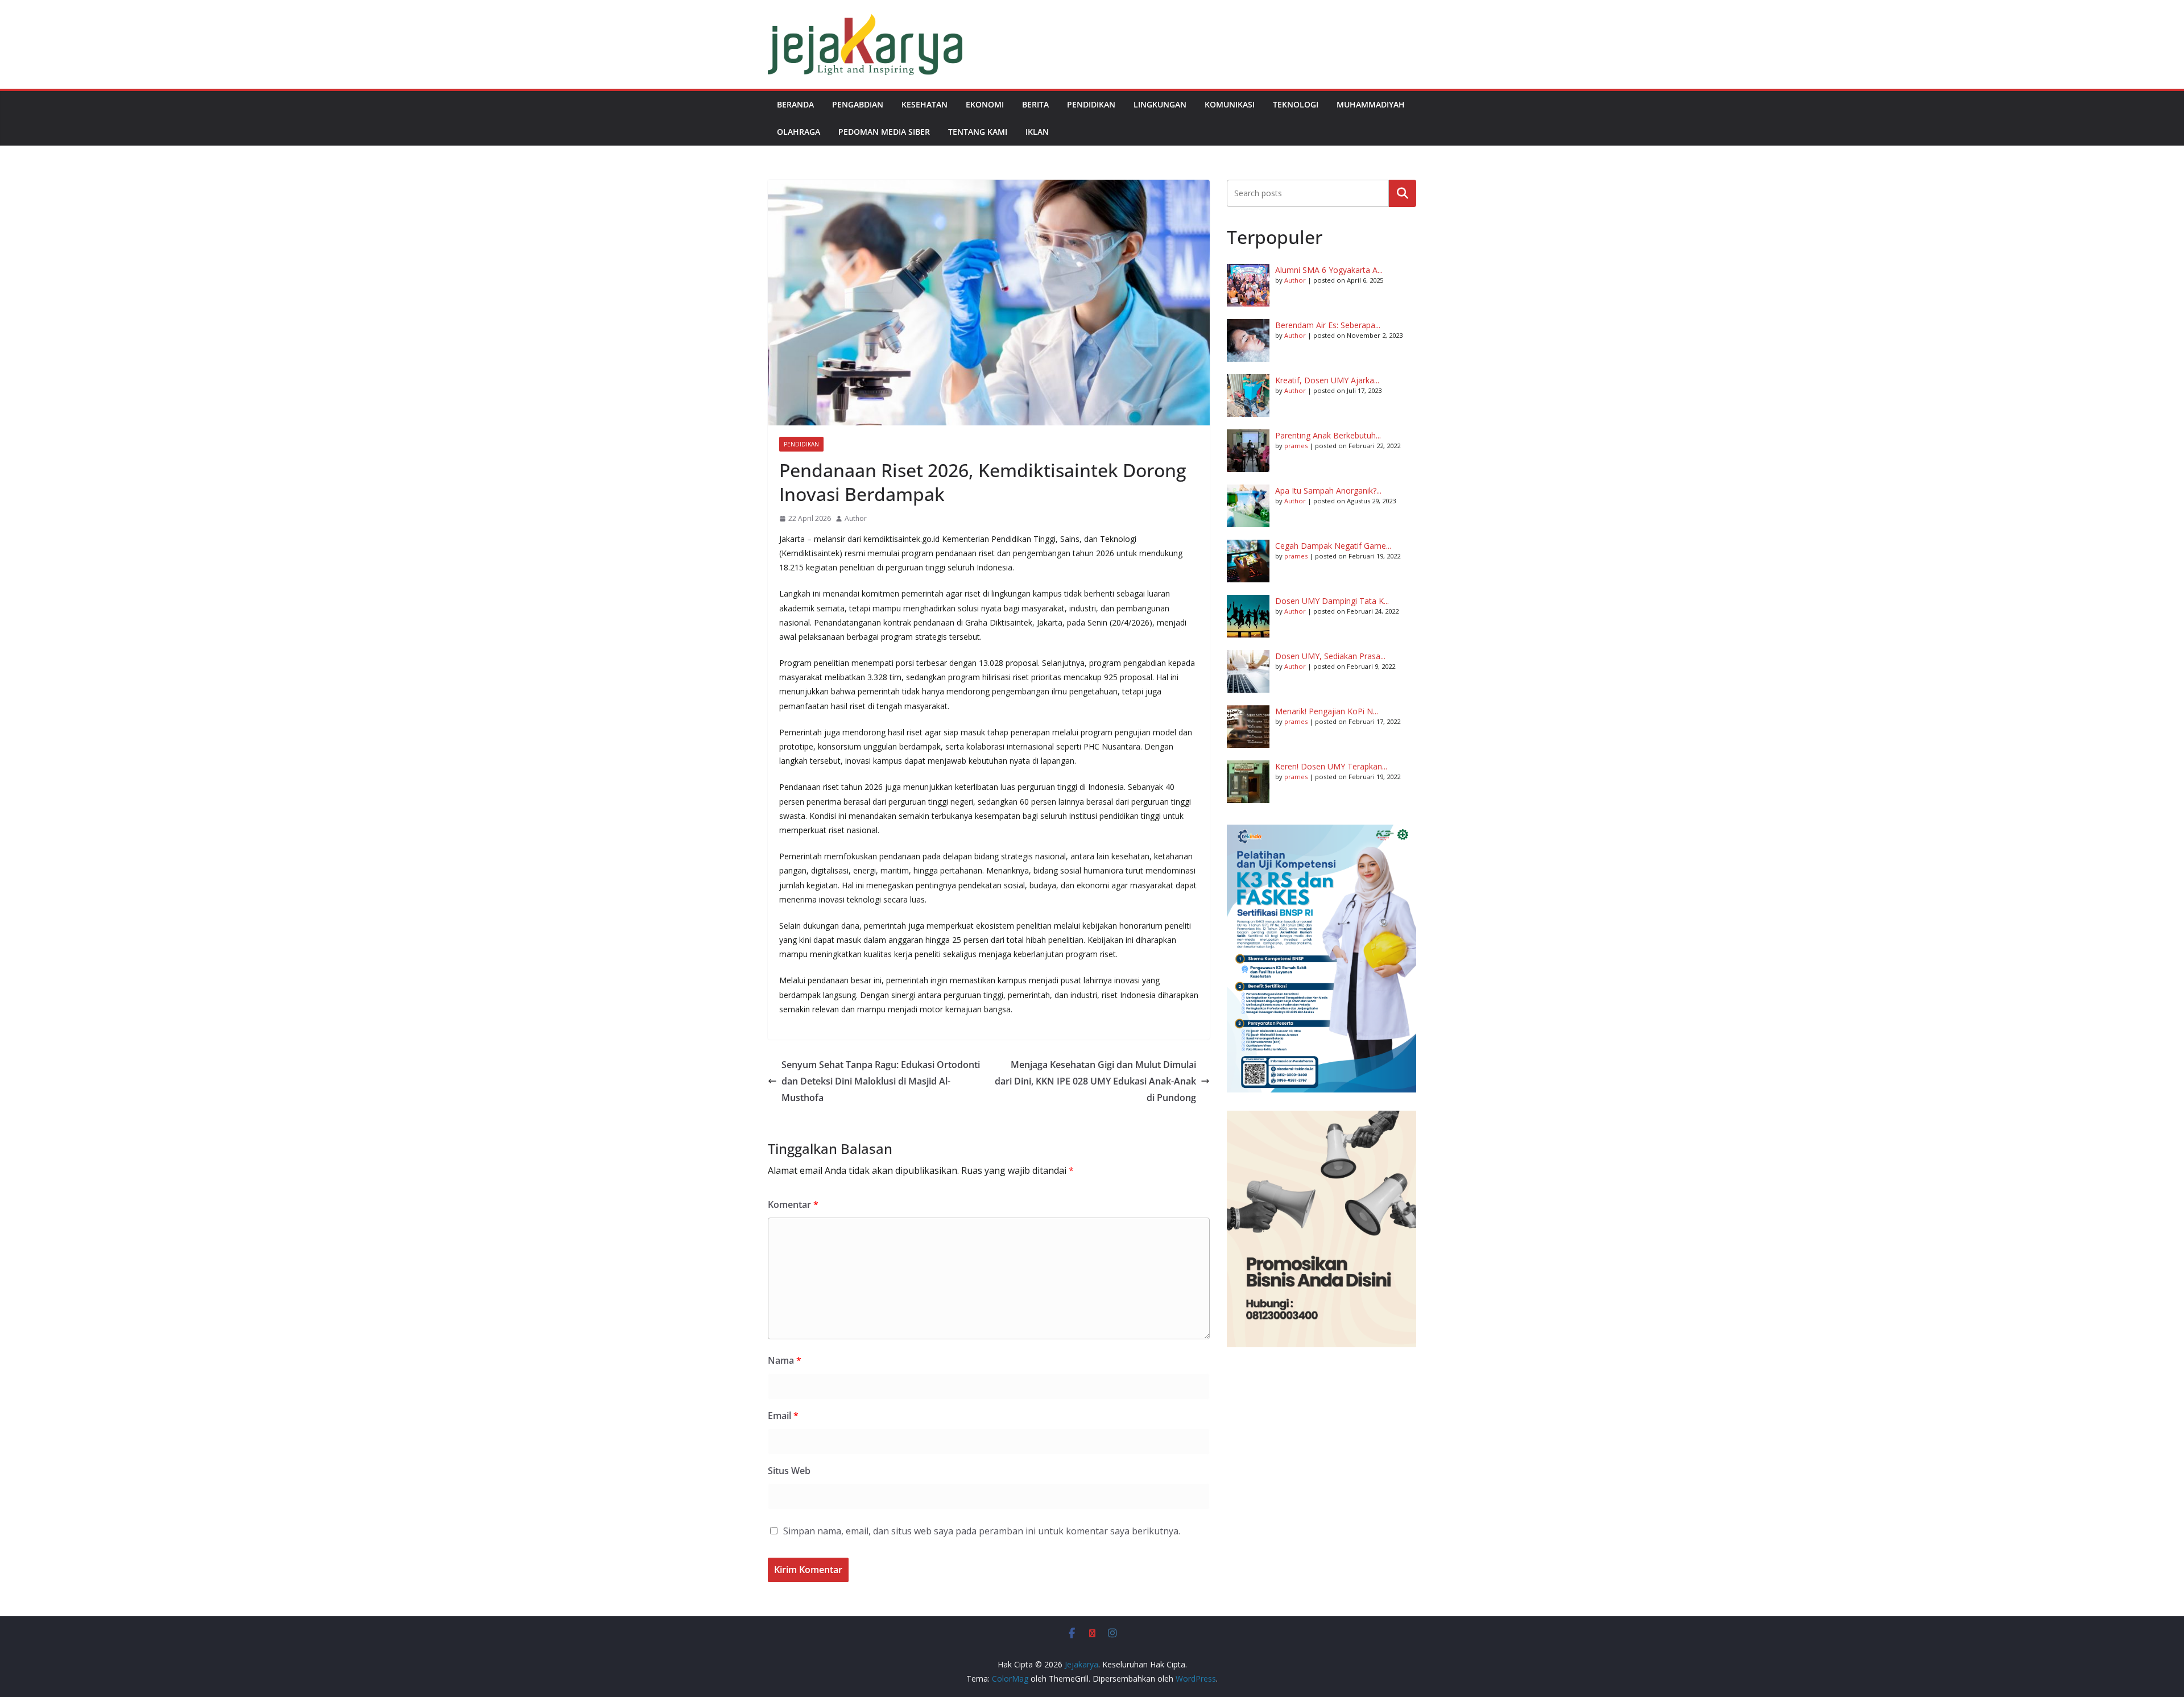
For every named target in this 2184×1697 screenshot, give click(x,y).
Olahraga (799, 132)
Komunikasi (1230, 104)
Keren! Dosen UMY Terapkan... (1331, 766)
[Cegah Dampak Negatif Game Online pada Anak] (1248, 561)
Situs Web (789, 1471)
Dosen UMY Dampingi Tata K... (1332, 601)
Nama (785, 1360)
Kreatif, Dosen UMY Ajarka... (1327, 380)
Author (856, 518)
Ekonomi (985, 104)
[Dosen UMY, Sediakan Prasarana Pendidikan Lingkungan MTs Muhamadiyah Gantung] (1248, 671)
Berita (1035, 104)
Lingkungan (1160, 104)
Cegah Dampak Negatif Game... (1333, 546)
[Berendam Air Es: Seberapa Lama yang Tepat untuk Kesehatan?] (1248, 340)
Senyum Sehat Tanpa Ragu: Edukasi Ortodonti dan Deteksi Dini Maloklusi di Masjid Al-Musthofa (881, 1081)
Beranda (795, 104)
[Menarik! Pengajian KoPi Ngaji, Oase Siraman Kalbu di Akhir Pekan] (1248, 727)
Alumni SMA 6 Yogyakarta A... (1329, 270)
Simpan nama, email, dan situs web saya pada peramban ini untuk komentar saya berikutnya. (982, 1531)
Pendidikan (1091, 104)
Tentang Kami (978, 132)
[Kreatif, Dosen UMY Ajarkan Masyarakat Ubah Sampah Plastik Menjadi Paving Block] (1248, 396)
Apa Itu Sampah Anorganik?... (1328, 491)
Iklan (1037, 132)
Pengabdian (858, 104)
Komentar (793, 1205)
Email (783, 1415)
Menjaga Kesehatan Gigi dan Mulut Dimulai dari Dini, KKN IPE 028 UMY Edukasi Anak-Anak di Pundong (1095, 1081)
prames (1296, 446)
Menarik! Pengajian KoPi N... (1327, 711)
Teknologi (1296, 104)
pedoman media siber (884, 132)
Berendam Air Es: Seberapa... (1328, 325)
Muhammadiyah (1371, 104)
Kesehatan (925, 104)
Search (1403, 193)
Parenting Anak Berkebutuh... (1328, 435)
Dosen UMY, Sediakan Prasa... (1330, 656)
